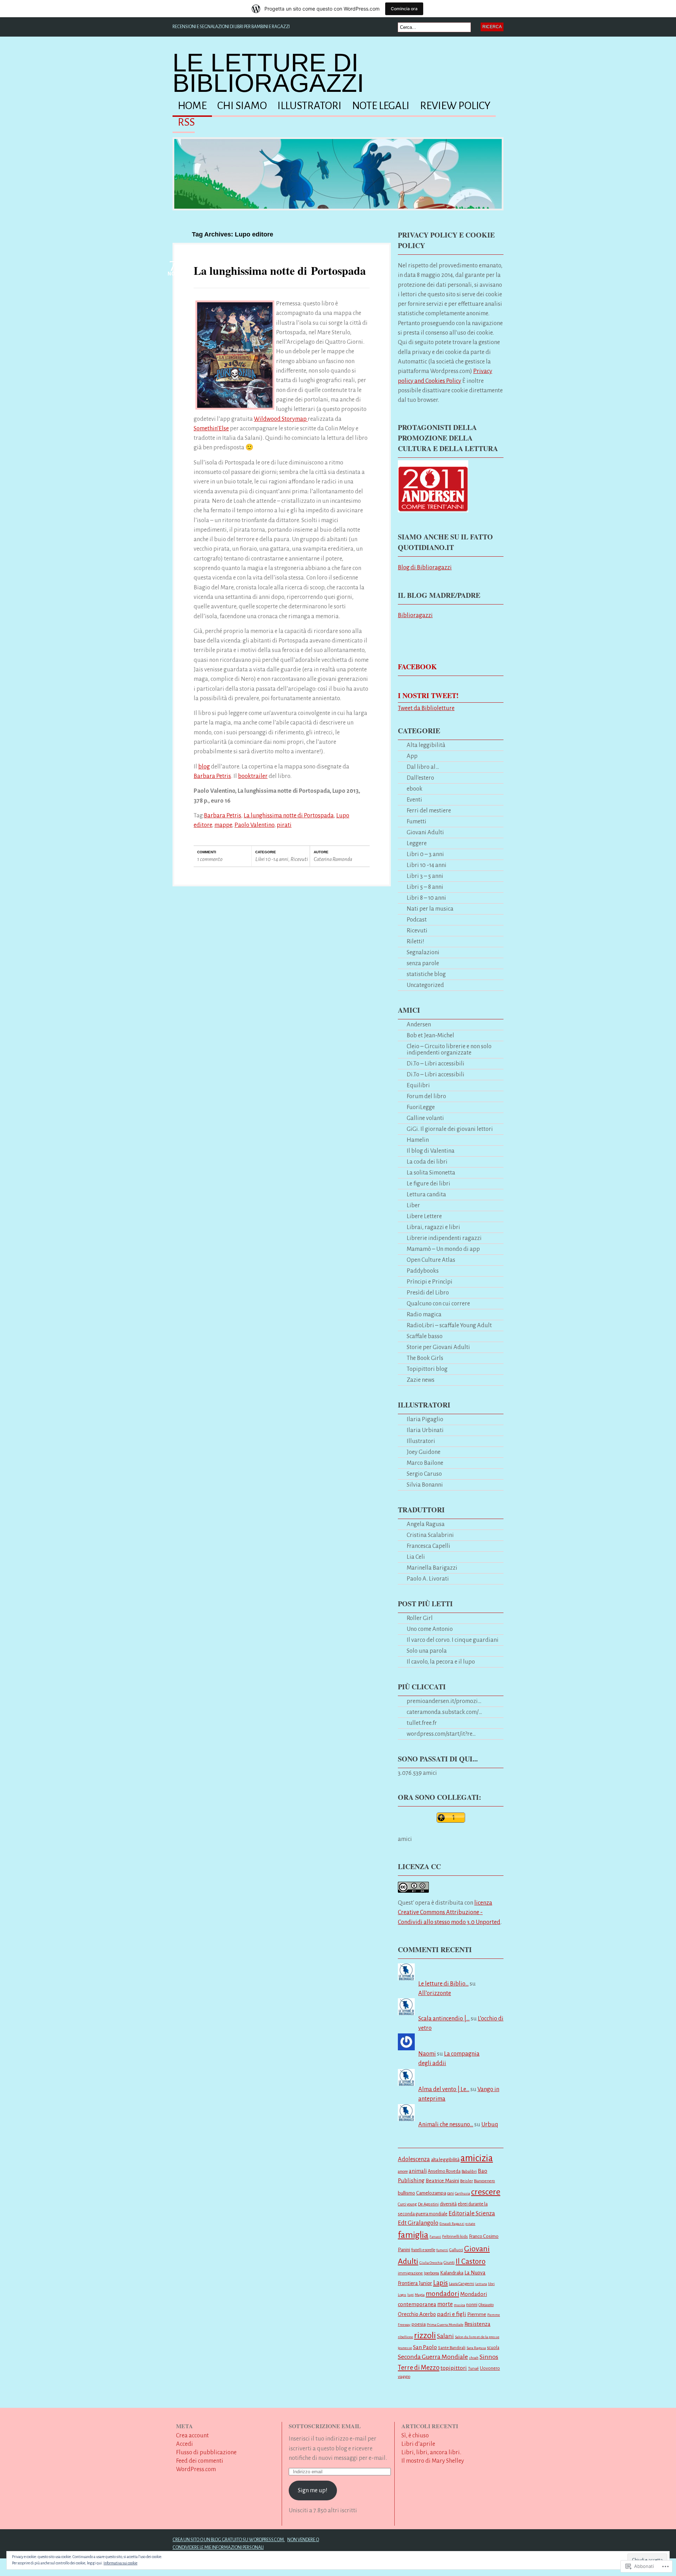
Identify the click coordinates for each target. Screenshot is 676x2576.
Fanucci (435, 2237)
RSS (186, 122)
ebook (415, 789)
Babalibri (469, 2172)
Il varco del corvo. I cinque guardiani (453, 1640)
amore (403, 2171)
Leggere (417, 843)
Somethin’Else (211, 428)
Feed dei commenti (200, 2461)
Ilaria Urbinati (425, 1430)
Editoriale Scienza (472, 2213)
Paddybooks (423, 1271)
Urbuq (490, 2124)
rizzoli (425, 2335)
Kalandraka (452, 2273)
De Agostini (428, 2204)
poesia (419, 2324)
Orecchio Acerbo (417, 2314)
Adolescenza (414, 2159)
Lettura (481, 2284)
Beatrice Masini (442, 2181)
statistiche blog (426, 974)
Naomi (427, 2054)
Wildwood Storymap (281, 419)
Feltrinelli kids (455, 2237)
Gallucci (456, 2250)
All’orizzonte (435, 1993)
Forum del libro (426, 1096)
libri (491, 2284)
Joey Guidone (424, 1452)
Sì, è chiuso (415, 2435)
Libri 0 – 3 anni (425, 854)
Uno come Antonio (430, 1629)
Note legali (381, 106)
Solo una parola (427, 1651)
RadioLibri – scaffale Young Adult (449, 1325)
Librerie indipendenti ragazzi (444, 1238)
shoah (474, 2358)
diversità (448, 2204)
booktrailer (253, 776)
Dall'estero (420, 778)
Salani (445, 2336)
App (412, 756)
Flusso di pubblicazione (206, 2452)
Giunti (449, 2263)
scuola (493, 2348)
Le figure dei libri (428, 1183)
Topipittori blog (427, 1369)
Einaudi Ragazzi (452, 2224)
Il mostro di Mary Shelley (433, 2461)
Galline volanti (425, 1118)
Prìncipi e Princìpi (430, 1282)
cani (450, 2193)
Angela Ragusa (426, 1524)
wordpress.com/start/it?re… (441, 1734)
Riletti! (415, 941)
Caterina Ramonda (333, 859)
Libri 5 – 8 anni (425, 887)
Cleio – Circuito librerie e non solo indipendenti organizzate (449, 1049)
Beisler (467, 2181)
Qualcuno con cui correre (438, 1303)
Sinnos (489, 2357)
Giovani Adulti (425, 832)
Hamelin (418, 1140)
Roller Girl (420, 1618)
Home (192, 106)
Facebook (417, 667)
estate (470, 2224)
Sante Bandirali (452, 2348)
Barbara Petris (212, 776)
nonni (472, 2305)
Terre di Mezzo (419, 2368)
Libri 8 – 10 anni (426, 898)
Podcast (417, 920)
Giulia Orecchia (431, 2263)
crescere (486, 2192)
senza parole (423, 963)
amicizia (477, 2158)
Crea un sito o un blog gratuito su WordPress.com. (229, 2540)
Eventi (414, 800)
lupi (411, 2295)
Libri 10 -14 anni (272, 859)
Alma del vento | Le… (444, 2089)
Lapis (440, 2283)
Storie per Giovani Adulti (438, 1347)
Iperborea (431, 2273)
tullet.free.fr (422, 1723)
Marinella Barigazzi (432, 1568)
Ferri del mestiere (429, 811)
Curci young (407, 2204)
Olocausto (486, 2305)
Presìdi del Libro (428, 1293)
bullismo (406, 2193)
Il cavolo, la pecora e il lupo (441, 1662)
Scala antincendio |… (444, 2018)
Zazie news (421, 1380)
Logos (402, 2295)
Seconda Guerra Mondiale (433, 2357)
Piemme (477, 2314)
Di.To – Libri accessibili (436, 1064)
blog (204, 767)
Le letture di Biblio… (443, 1984)
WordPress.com (196, 2469)
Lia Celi (416, 1557)
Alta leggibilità (426, 745)
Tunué (473, 2368)
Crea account (192, 2435)
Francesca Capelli (428, 1546)
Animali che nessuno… (446, 2124)
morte (445, 2304)
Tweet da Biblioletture (426, 708)
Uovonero (490, 2368)
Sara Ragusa (476, 2348)
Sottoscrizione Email (325, 2426)
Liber (413, 1205)
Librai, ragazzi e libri (433, 1227)
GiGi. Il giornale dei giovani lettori (450, 1129)
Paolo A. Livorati (428, 1579)
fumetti (442, 2250)
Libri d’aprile (418, 2444)
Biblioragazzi (415, 615)
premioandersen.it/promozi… (444, 1701)
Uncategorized (425, 985)
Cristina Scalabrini (430, 1535)
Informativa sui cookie (120, 2563)
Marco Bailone (425, 1463)
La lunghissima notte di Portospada (280, 270)
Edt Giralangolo (418, 2223)
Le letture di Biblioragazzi (268, 73)
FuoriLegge (421, 1107)
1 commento (210, 859)
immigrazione (410, 2273)
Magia (420, 2295)
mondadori (442, 2294)
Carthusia (462, 2193)
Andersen (419, 1024)
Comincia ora (404, 9)
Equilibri (418, 1085)
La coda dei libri (427, 1162)
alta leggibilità (445, 2160)
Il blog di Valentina (431, 1151)
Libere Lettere (424, 1216)
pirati (284, 825)
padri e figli (452, 2314)
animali (418, 2171)
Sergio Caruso (424, 1474)
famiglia (413, 2235)
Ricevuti (299, 859)
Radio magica (424, 1314)
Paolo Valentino (254, 825)
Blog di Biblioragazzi (425, 567)
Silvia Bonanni (425, 1485)
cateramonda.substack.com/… (444, 1712)
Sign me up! (313, 2490)
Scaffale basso (425, 1336)
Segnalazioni (423, 952)
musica (459, 2305)
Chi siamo (242, 106)
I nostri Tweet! (428, 695)
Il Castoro (471, 2262)
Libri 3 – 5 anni (425, 876)
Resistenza (477, 2324)
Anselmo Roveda (444, 2171)
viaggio (404, 2376)
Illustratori (309, 106)
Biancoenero (484, 2181)
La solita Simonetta (431, 1173)
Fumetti (417, 821)
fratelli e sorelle (423, 2250)
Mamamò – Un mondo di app (443, 1249)
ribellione (405, 2337)
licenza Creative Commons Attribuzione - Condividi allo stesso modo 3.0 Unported (449, 1912)
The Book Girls (425, 1358)
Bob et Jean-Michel (430, 1035)
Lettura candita (426, 1194)
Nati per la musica (430, 909)
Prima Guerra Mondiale (445, 2325)
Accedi (184, 2444)
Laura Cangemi (462, 2284)
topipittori (454, 2368)
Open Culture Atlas (431, 1260)
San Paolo (425, 2347)
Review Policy (455, 106)
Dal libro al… (423, 767)
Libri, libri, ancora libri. (431, 2452)
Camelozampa (431, 2193)
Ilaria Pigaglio (425, 1419)
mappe (223, 825)
